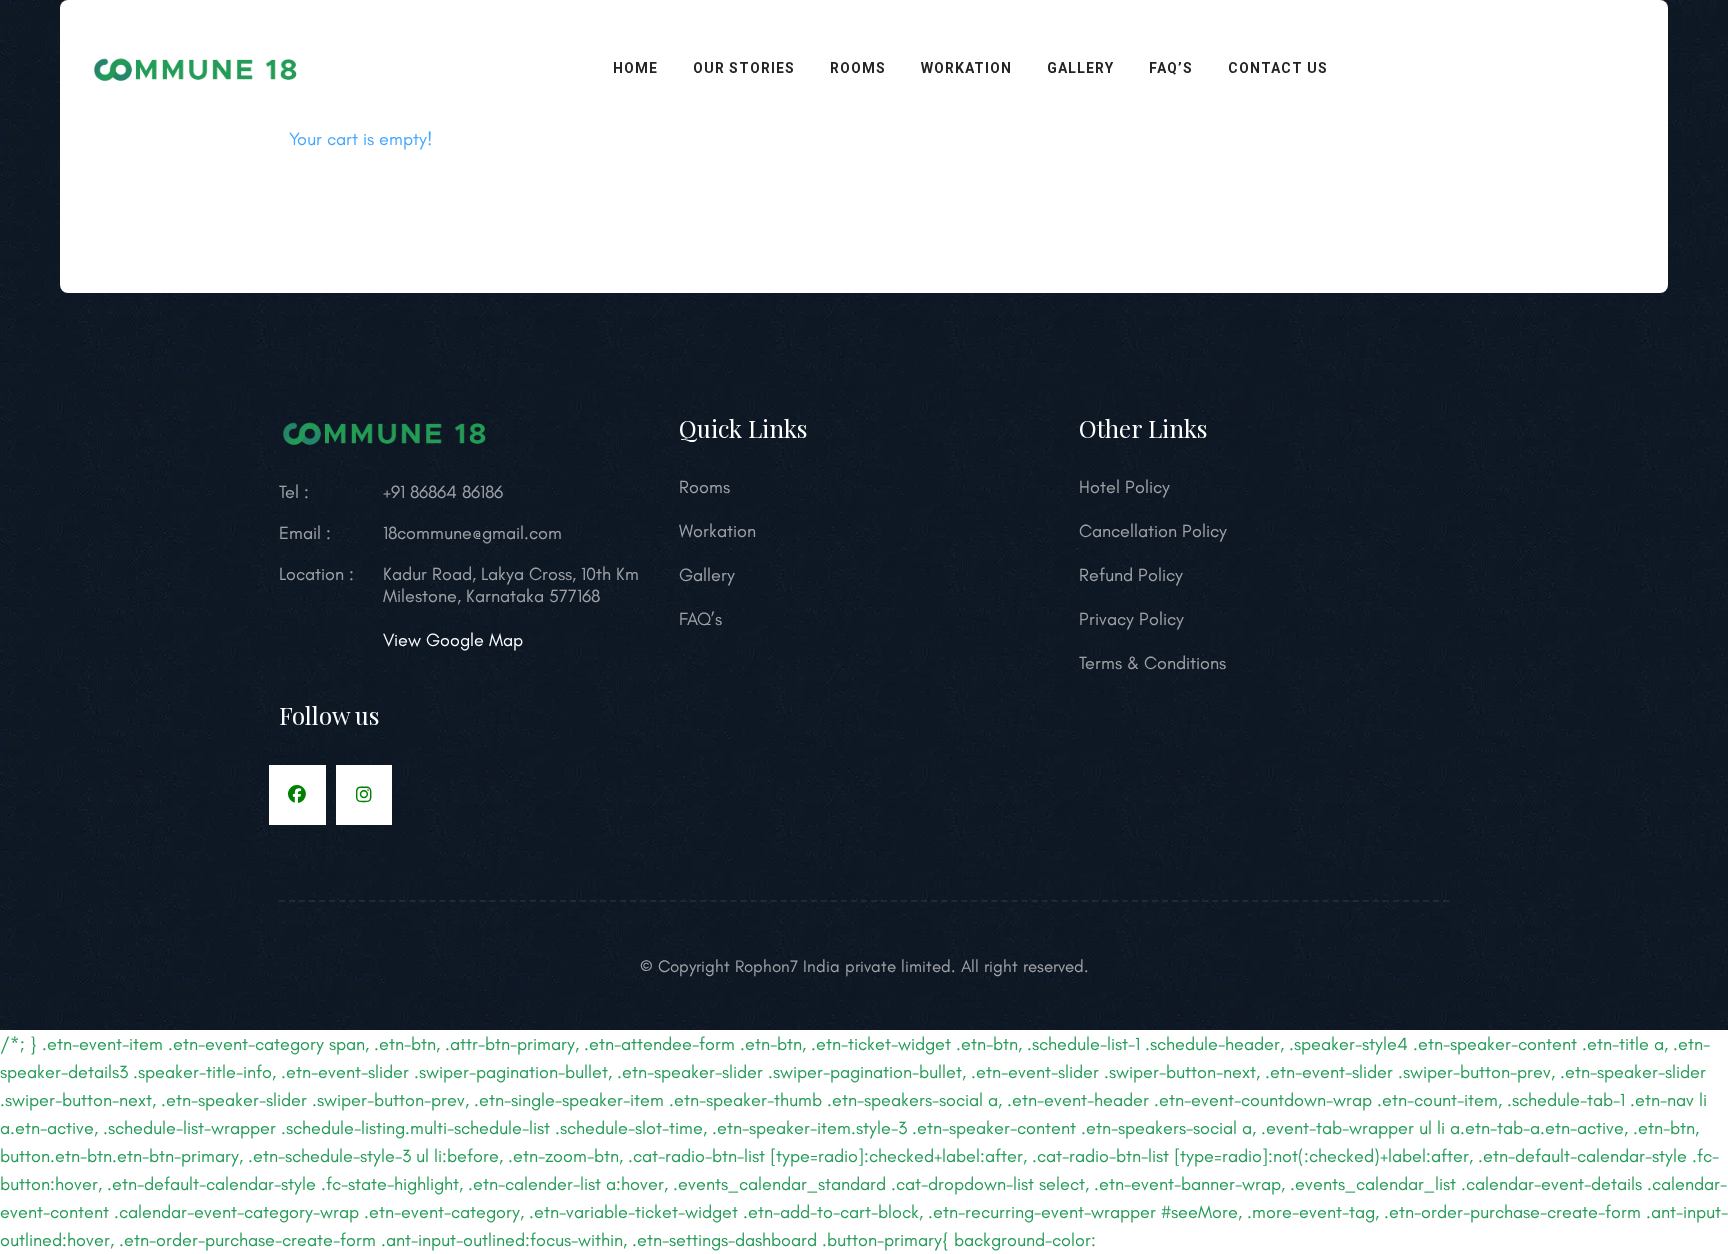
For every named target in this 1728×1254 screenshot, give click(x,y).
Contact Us (1278, 68)
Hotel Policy (1124, 487)
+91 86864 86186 (443, 492)
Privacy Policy (1131, 619)
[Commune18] (196, 65)
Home (635, 68)
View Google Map (453, 640)
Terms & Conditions (1152, 663)
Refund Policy (1131, 575)
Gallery (1080, 68)
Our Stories (744, 68)
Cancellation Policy (1153, 531)
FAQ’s (1171, 68)
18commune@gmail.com (472, 533)
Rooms (858, 68)
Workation (966, 68)
